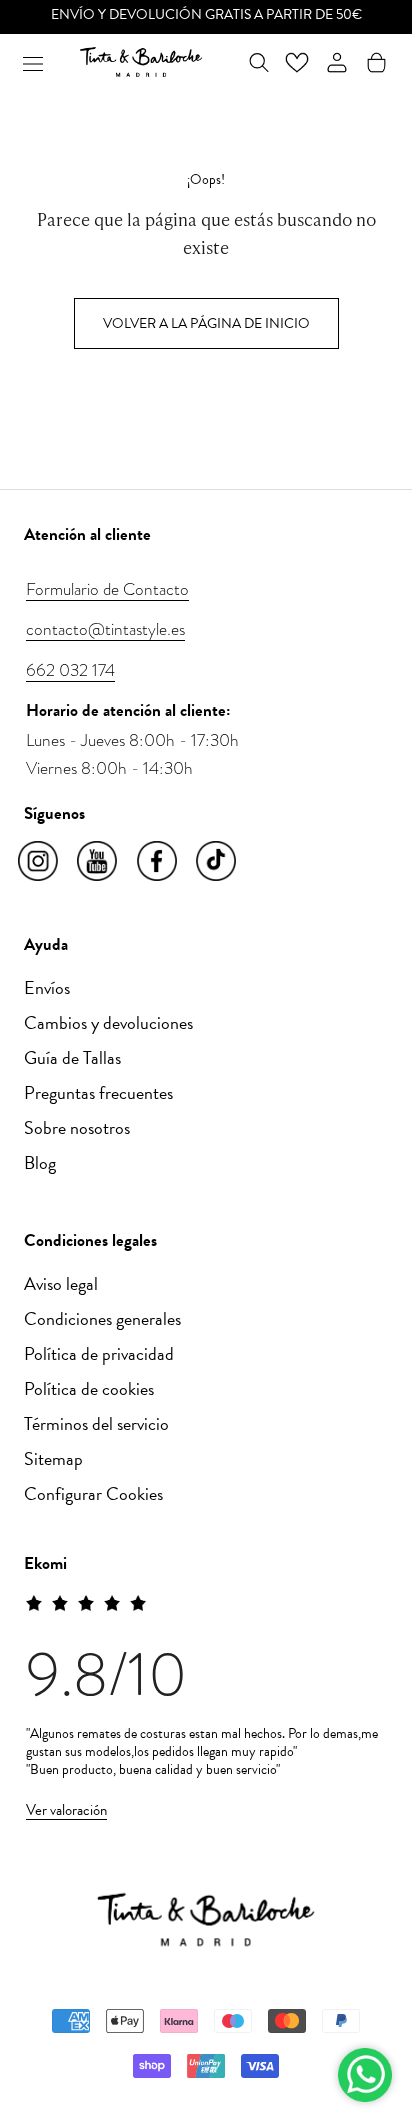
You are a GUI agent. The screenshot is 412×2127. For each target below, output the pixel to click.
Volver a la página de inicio (206, 323)
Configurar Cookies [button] (93, 1493)
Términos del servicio (96, 1423)
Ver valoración (66, 1810)
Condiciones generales (102, 1318)
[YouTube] (98, 862)
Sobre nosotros (77, 1127)
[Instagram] (39, 862)
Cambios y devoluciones (108, 1022)
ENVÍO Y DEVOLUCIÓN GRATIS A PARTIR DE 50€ (206, 14)
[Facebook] (158, 862)
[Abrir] (33, 62)
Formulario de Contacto (107, 589)
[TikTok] (217, 862)
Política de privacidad (99, 1353)
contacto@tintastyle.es (105, 629)
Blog (40, 1162)
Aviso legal (61, 1283)
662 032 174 (70, 670)
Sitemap (53, 1458)
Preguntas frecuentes (98, 1092)
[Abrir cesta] (376, 62)
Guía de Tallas (72, 1057)
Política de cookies (89, 1388)
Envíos (47, 987)
